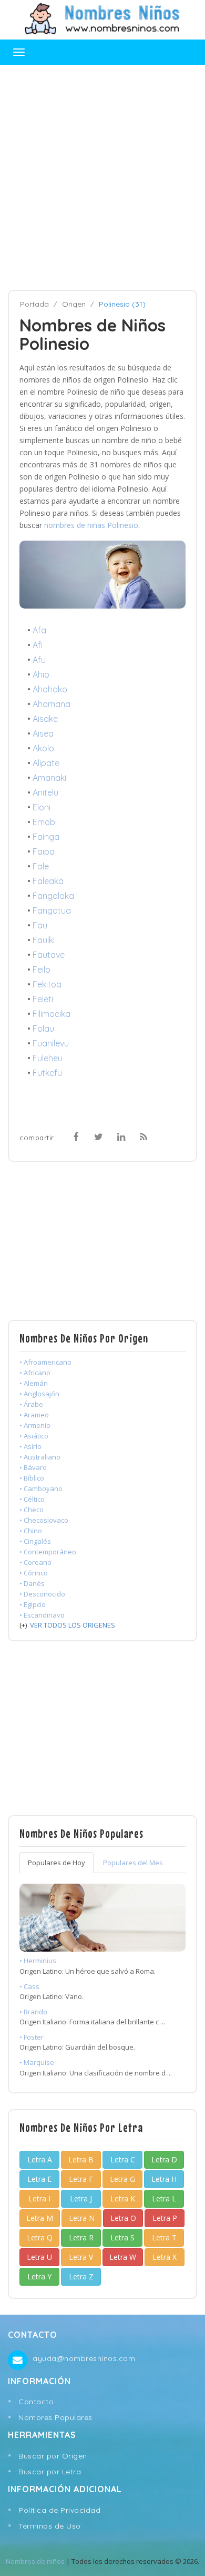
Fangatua (52, 910)
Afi (38, 645)
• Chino (31, 1531)
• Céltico (32, 1499)
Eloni (42, 807)
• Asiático (34, 1436)
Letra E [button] (39, 2179)
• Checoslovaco (44, 1520)
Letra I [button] (39, 2198)
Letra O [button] (123, 2218)
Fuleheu (48, 1058)
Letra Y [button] (39, 2276)
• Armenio (35, 1425)
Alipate (46, 763)
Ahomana (52, 704)
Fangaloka (53, 896)
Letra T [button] (164, 2237)
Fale (41, 866)
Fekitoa (47, 984)
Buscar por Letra (50, 2472)
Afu (39, 660)
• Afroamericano (45, 1362)
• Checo (32, 1510)
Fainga (46, 837)
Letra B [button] (81, 2159)
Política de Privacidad (59, 2510)
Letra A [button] (40, 2159)
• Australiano (40, 1457)
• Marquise (37, 2062)
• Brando (33, 2012)
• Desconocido (42, 1594)
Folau (43, 1029)
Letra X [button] (165, 2257)
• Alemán (34, 1383)
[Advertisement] (102, 178)
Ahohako (50, 689)
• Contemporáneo (48, 1552)
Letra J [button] (81, 2198)
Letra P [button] (165, 2218)
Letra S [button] (122, 2237)
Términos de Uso (50, 2526)
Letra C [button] (123, 2159)
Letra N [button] (82, 2218)
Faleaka (48, 881)
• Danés (32, 1583)
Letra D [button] (164, 2159)
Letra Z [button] (81, 2276)
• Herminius (38, 1961)
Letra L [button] (164, 2198)
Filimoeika (52, 1014)
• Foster (32, 2037)
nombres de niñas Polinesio (91, 525)
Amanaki (49, 778)
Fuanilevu (51, 1043)
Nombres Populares (55, 2417)
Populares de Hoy (57, 1863)
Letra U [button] (39, 2257)
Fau (40, 925)
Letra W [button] (123, 2257)
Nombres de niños (35, 2561)
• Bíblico (32, 1478)
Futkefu (47, 1073)
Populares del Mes (133, 1863)
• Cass (29, 1986)
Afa (39, 630)
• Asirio (30, 1446)
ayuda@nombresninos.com (84, 2358)
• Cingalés (35, 1541)
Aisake (45, 719)
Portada (34, 304)
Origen (74, 304)
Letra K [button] (123, 2198)
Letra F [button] (81, 2179)
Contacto (36, 2402)
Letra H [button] (164, 2179)
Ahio (41, 674)
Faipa (44, 851)
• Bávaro (33, 1467)
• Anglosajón (39, 1394)
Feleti (43, 999)
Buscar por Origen (53, 2456)
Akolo (43, 748)
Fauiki (44, 940)
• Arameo (34, 1415)
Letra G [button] (122, 2179)
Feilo (42, 969)
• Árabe (31, 1404)
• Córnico (34, 1573)
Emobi (45, 822)
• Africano (35, 1373)
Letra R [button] (81, 2237)
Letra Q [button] (40, 2237)
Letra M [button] (40, 2218)
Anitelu (45, 792)
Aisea (43, 733)
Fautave (49, 955)
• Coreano (35, 1562)
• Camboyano (41, 1488)
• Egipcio (33, 1604)
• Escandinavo (42, 1615)
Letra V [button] (81, 2257)
